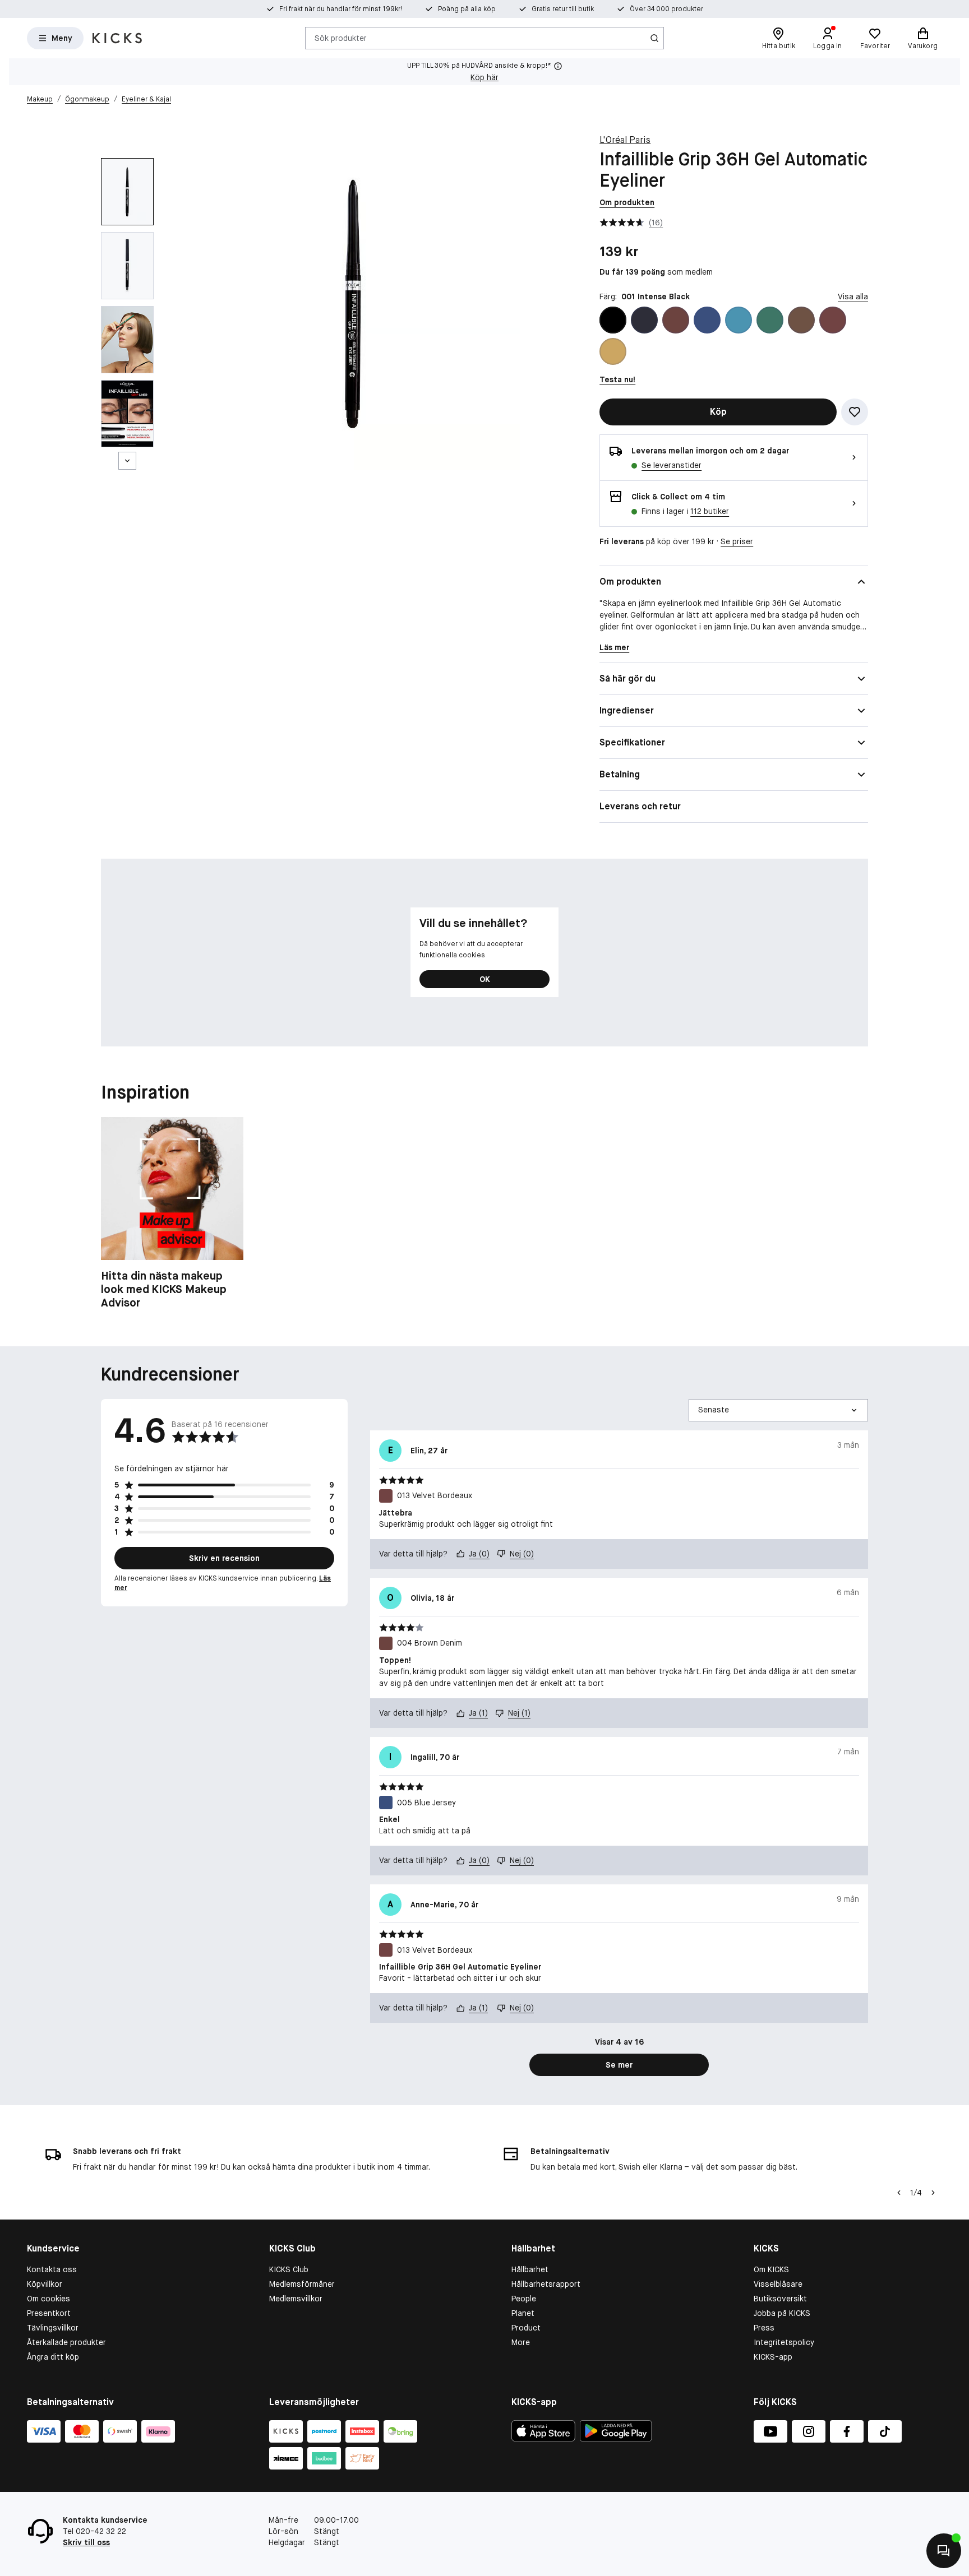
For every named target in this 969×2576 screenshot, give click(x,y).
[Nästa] (127, 461)
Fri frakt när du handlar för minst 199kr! (341, 9)
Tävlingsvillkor (53, 2328)
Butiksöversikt (780, 2299)
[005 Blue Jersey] (707, 320)
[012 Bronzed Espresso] (801, 320)
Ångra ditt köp (53, 2357)
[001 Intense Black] (613, 320)
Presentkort (49, 2313)
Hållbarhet (530, 2269)
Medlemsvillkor (296, 2299)
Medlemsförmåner (302, 2284)
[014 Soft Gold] (613, 351)
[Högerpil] (933, 2193)
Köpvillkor (45, 2284)
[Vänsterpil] (899, 2193)
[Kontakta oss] (944, 2551)
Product (526, 2328)
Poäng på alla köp (467, 9)
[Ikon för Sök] (654, 38)
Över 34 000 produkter (666, 9)
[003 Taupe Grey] (644, 320)
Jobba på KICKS (782, 2313)
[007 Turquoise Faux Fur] (739, 320)
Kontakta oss (52, 2269)
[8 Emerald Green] (770, 320)
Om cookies (49, 2299)
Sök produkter (341, 38)
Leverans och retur (640, 806)
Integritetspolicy (784, 2342)
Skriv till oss (86, 2542)
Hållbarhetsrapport (546, 2284)
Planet (523, 2313)
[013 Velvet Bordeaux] (833, 320)
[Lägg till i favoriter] (855, 412)
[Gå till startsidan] (117, 38)
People (524, 2299)
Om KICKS (771, 2269)
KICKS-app (773, 2357)
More (521, 2342)
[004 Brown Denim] (676, 320)
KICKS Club (289, 2269)
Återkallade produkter (66, 2342)
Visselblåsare (778, 2284)
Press (764, 2328)
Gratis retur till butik (563, 9)
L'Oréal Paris (625, 140)
